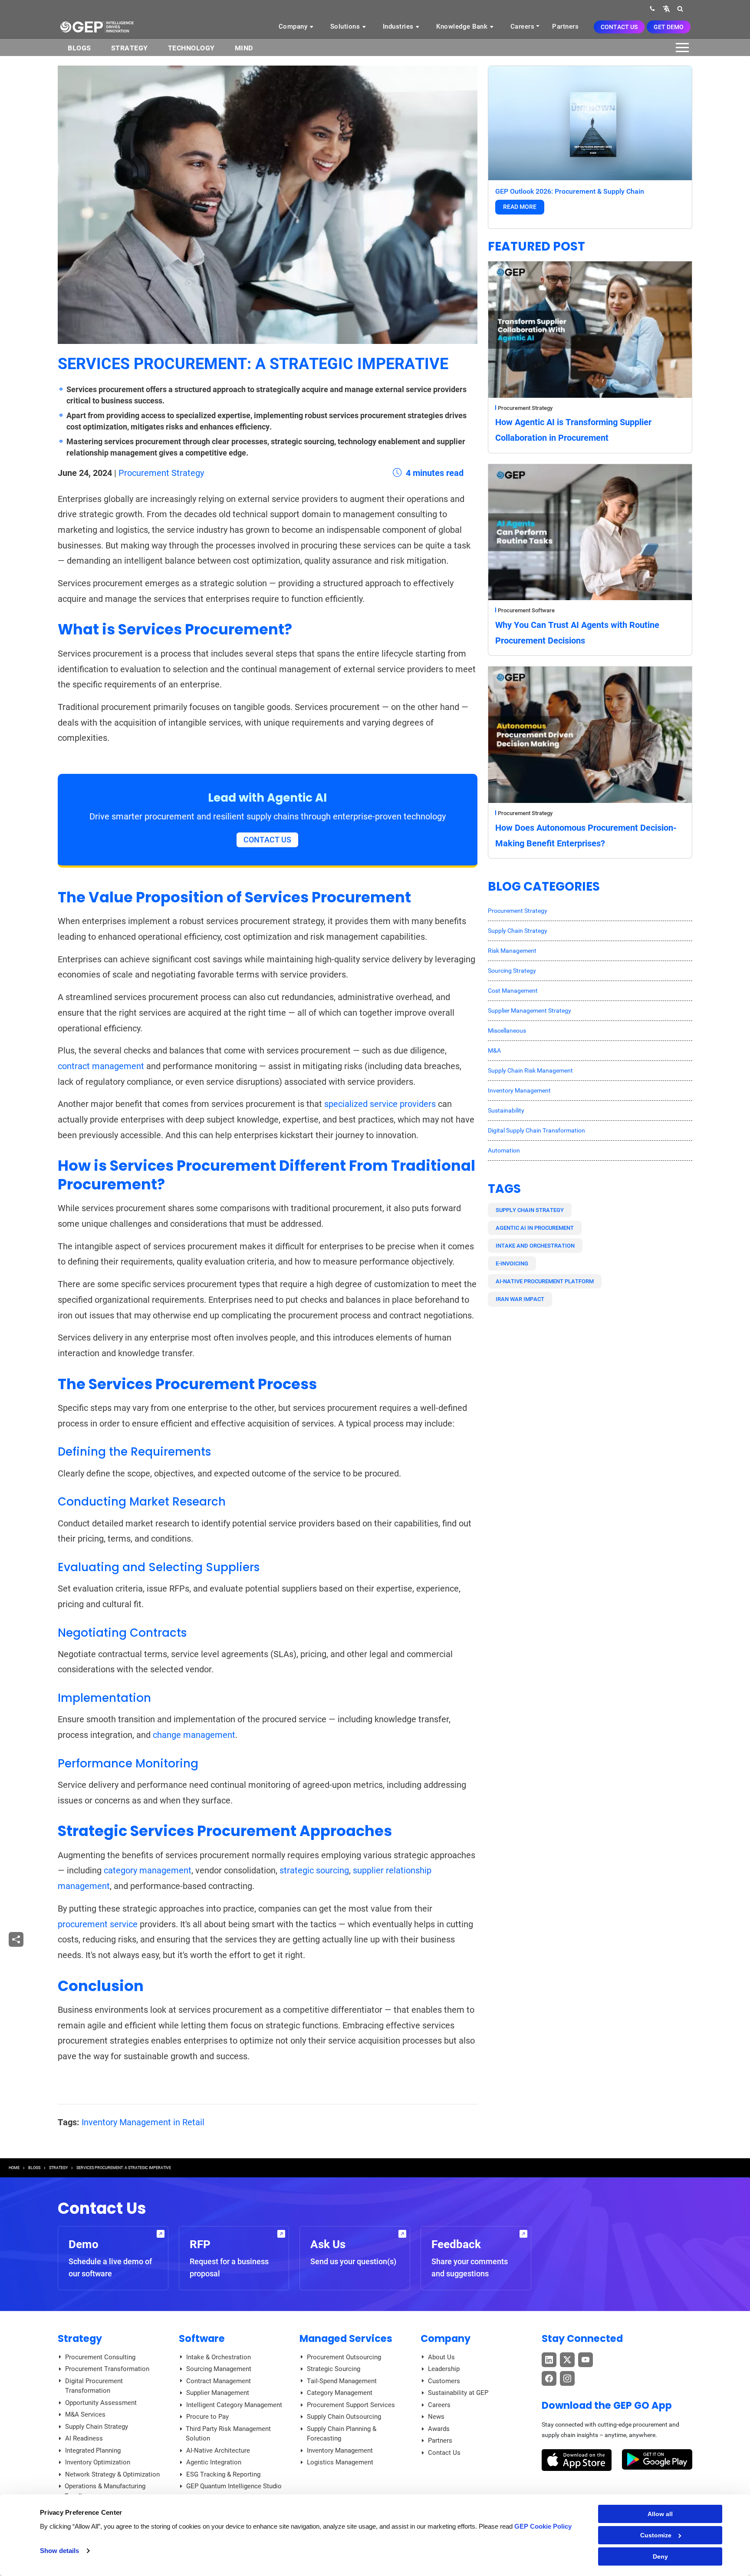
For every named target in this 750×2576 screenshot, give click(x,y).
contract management (101, 1066)
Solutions (346, 26)
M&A (494, 1050)
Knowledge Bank (463, 26)
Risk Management (512, 951)
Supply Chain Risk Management (530, 1070)
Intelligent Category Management (234, 2405)
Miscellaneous (507, 1030)
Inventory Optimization (98, 2462)
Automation (504, 1150)
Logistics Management (340, 2462)
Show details (59, 2551)
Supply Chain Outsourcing (344, 2417)
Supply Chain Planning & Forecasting (342, 2434)
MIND (244, 48)
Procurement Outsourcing (344, 2357)
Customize (656, 2535)
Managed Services (346, 2338)
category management (148, 1870)
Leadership (444, 2369)
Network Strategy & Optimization (112, 2474)
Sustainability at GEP (458, 2393)
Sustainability (506, 1110)
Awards (439, 2429)
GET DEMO (669, 27)
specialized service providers (380, 1104)
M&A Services (85, 2414)
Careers (523, 26)
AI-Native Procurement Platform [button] (545, 1281)
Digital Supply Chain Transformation (536, 1130)
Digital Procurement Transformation (94, 2386)
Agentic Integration (214, 2462)
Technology (191, 48)
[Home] (97, 26)
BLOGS (79, 48)
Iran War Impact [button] (520, 1299)
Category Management (340, 2393)
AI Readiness (84, 2438)
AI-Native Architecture (218, 2451)
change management (194, 1735)
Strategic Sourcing (334, 2369)
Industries (399, 26)
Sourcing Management (219, 2369)
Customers (444, 2381)
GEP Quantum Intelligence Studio (234, 2486)
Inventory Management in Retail (143, 2122)
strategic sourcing (314, 1870)
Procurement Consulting (100, 2357)
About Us (441, 2357)
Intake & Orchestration (219, 2357)
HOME (14, 2168)
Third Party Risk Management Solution (228, 2434)
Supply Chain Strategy (518, 931)
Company (294, 26)
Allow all (660, 2514)
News (436, 2417)
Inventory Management (519, 1090)
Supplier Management (218, 2393)
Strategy (130, 48)
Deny (660, 2556)
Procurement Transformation (107, 2369)
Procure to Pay (207, 2417)
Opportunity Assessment (101, 2403)
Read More (520, 207)
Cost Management (513, 991)
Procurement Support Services (351, 2405)
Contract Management (219, 2381)
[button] (666, 8)
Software (202, 2338)
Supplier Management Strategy (530, 1011)
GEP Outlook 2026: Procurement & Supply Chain (570, 191)
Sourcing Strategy (512, 971)
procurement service (98, 1924)
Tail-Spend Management (342, 2381)
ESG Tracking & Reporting (223, 2474)
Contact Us (619, 27)
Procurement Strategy (161, 473)
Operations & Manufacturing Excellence (105, 2491)
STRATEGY (58, 2168)
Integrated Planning (93, 2451)
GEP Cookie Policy (543, 2526)
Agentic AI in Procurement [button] (535, 1228)
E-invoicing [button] (512, 1263)
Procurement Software (526, 610)
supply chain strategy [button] (530, 1210)
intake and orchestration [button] (535, 1246)
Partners (565, 26)
